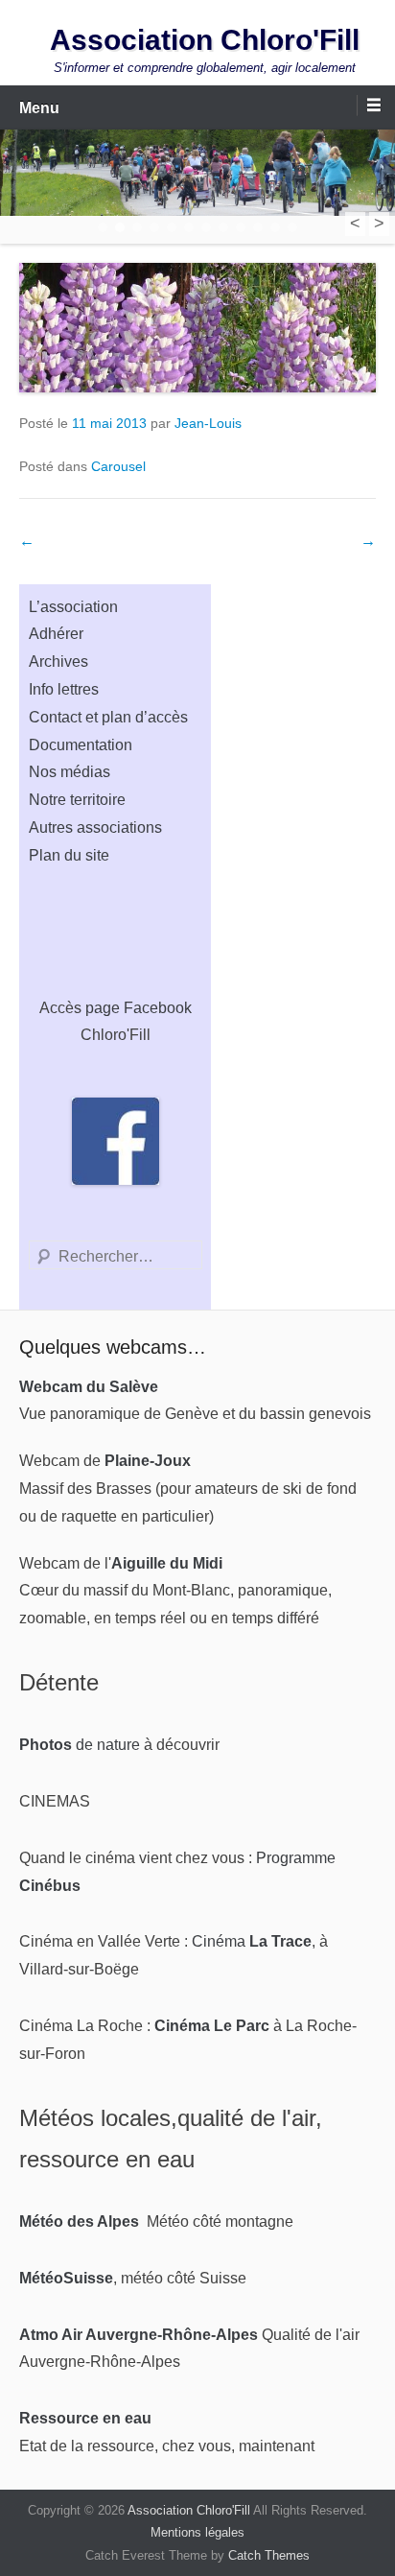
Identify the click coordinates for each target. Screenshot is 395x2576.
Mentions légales (197, 2532)
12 (292, 227)
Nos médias (70, 772)
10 (258, 227)
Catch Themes (269, 2555)
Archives (58, 662)
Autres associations (95, 827)
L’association (73, 607)
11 (275, 227)
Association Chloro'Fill (205, 40)
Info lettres (64, 689)
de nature (80, 1745)
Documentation (81, 745)
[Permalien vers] (197, 328)
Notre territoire (77, 800)
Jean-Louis (208, 423)
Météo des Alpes (79, 2222)
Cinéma (252, 1941)
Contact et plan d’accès (108, 717)
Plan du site (69, 855)
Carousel (118, 466)
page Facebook (139, 1008)
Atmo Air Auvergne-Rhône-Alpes (139, 2335)
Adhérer (56, 634)
